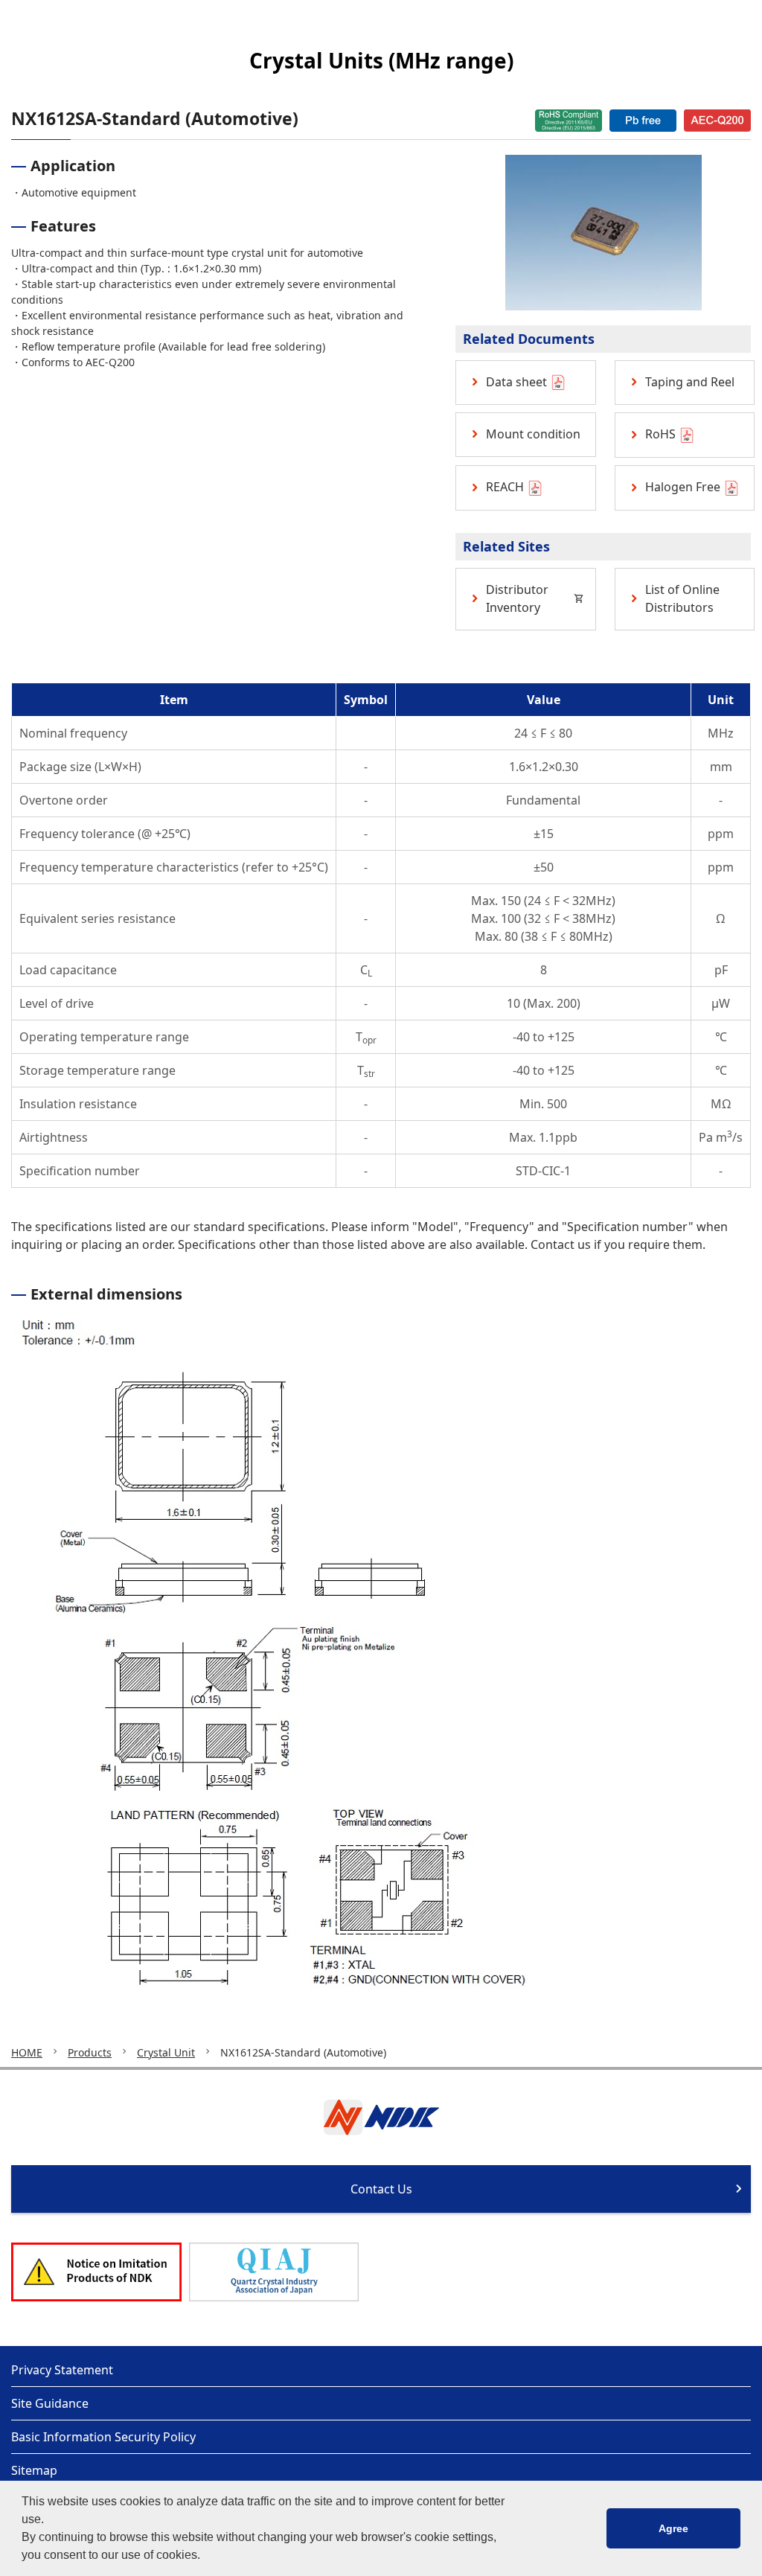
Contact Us (381, 2189)
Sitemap (34, 2470)
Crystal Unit (166, 2052)
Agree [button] (673, 2528)
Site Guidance (50, 2403)
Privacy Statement (62, 2370)
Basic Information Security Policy (103, 2437)
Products (90, 2052)
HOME (27, 2052)
